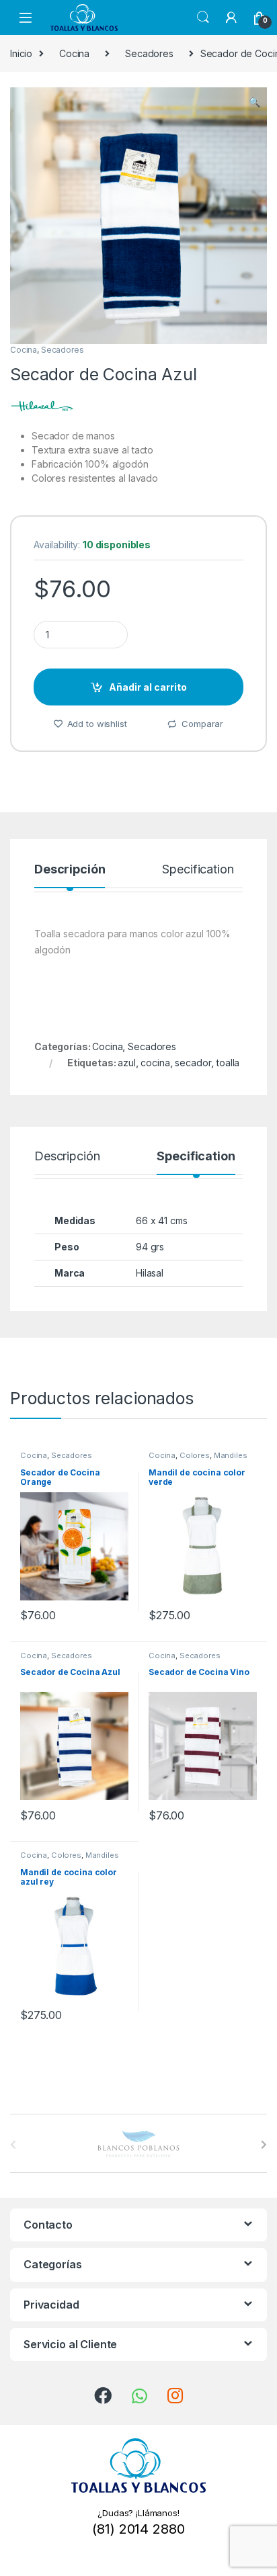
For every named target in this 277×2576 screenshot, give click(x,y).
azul (126, 1063)
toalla (228, 1063)
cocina (155, 1063)
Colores (195, 1455)
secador (193, 1063)
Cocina (74, 53)
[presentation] (264, 2145)
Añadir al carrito (148, 687)
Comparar (202, 724)
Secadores (149, 53)
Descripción (70, 870)
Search (203, 17)
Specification (198, 870)
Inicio (21, 53)
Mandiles (231, 1455)
